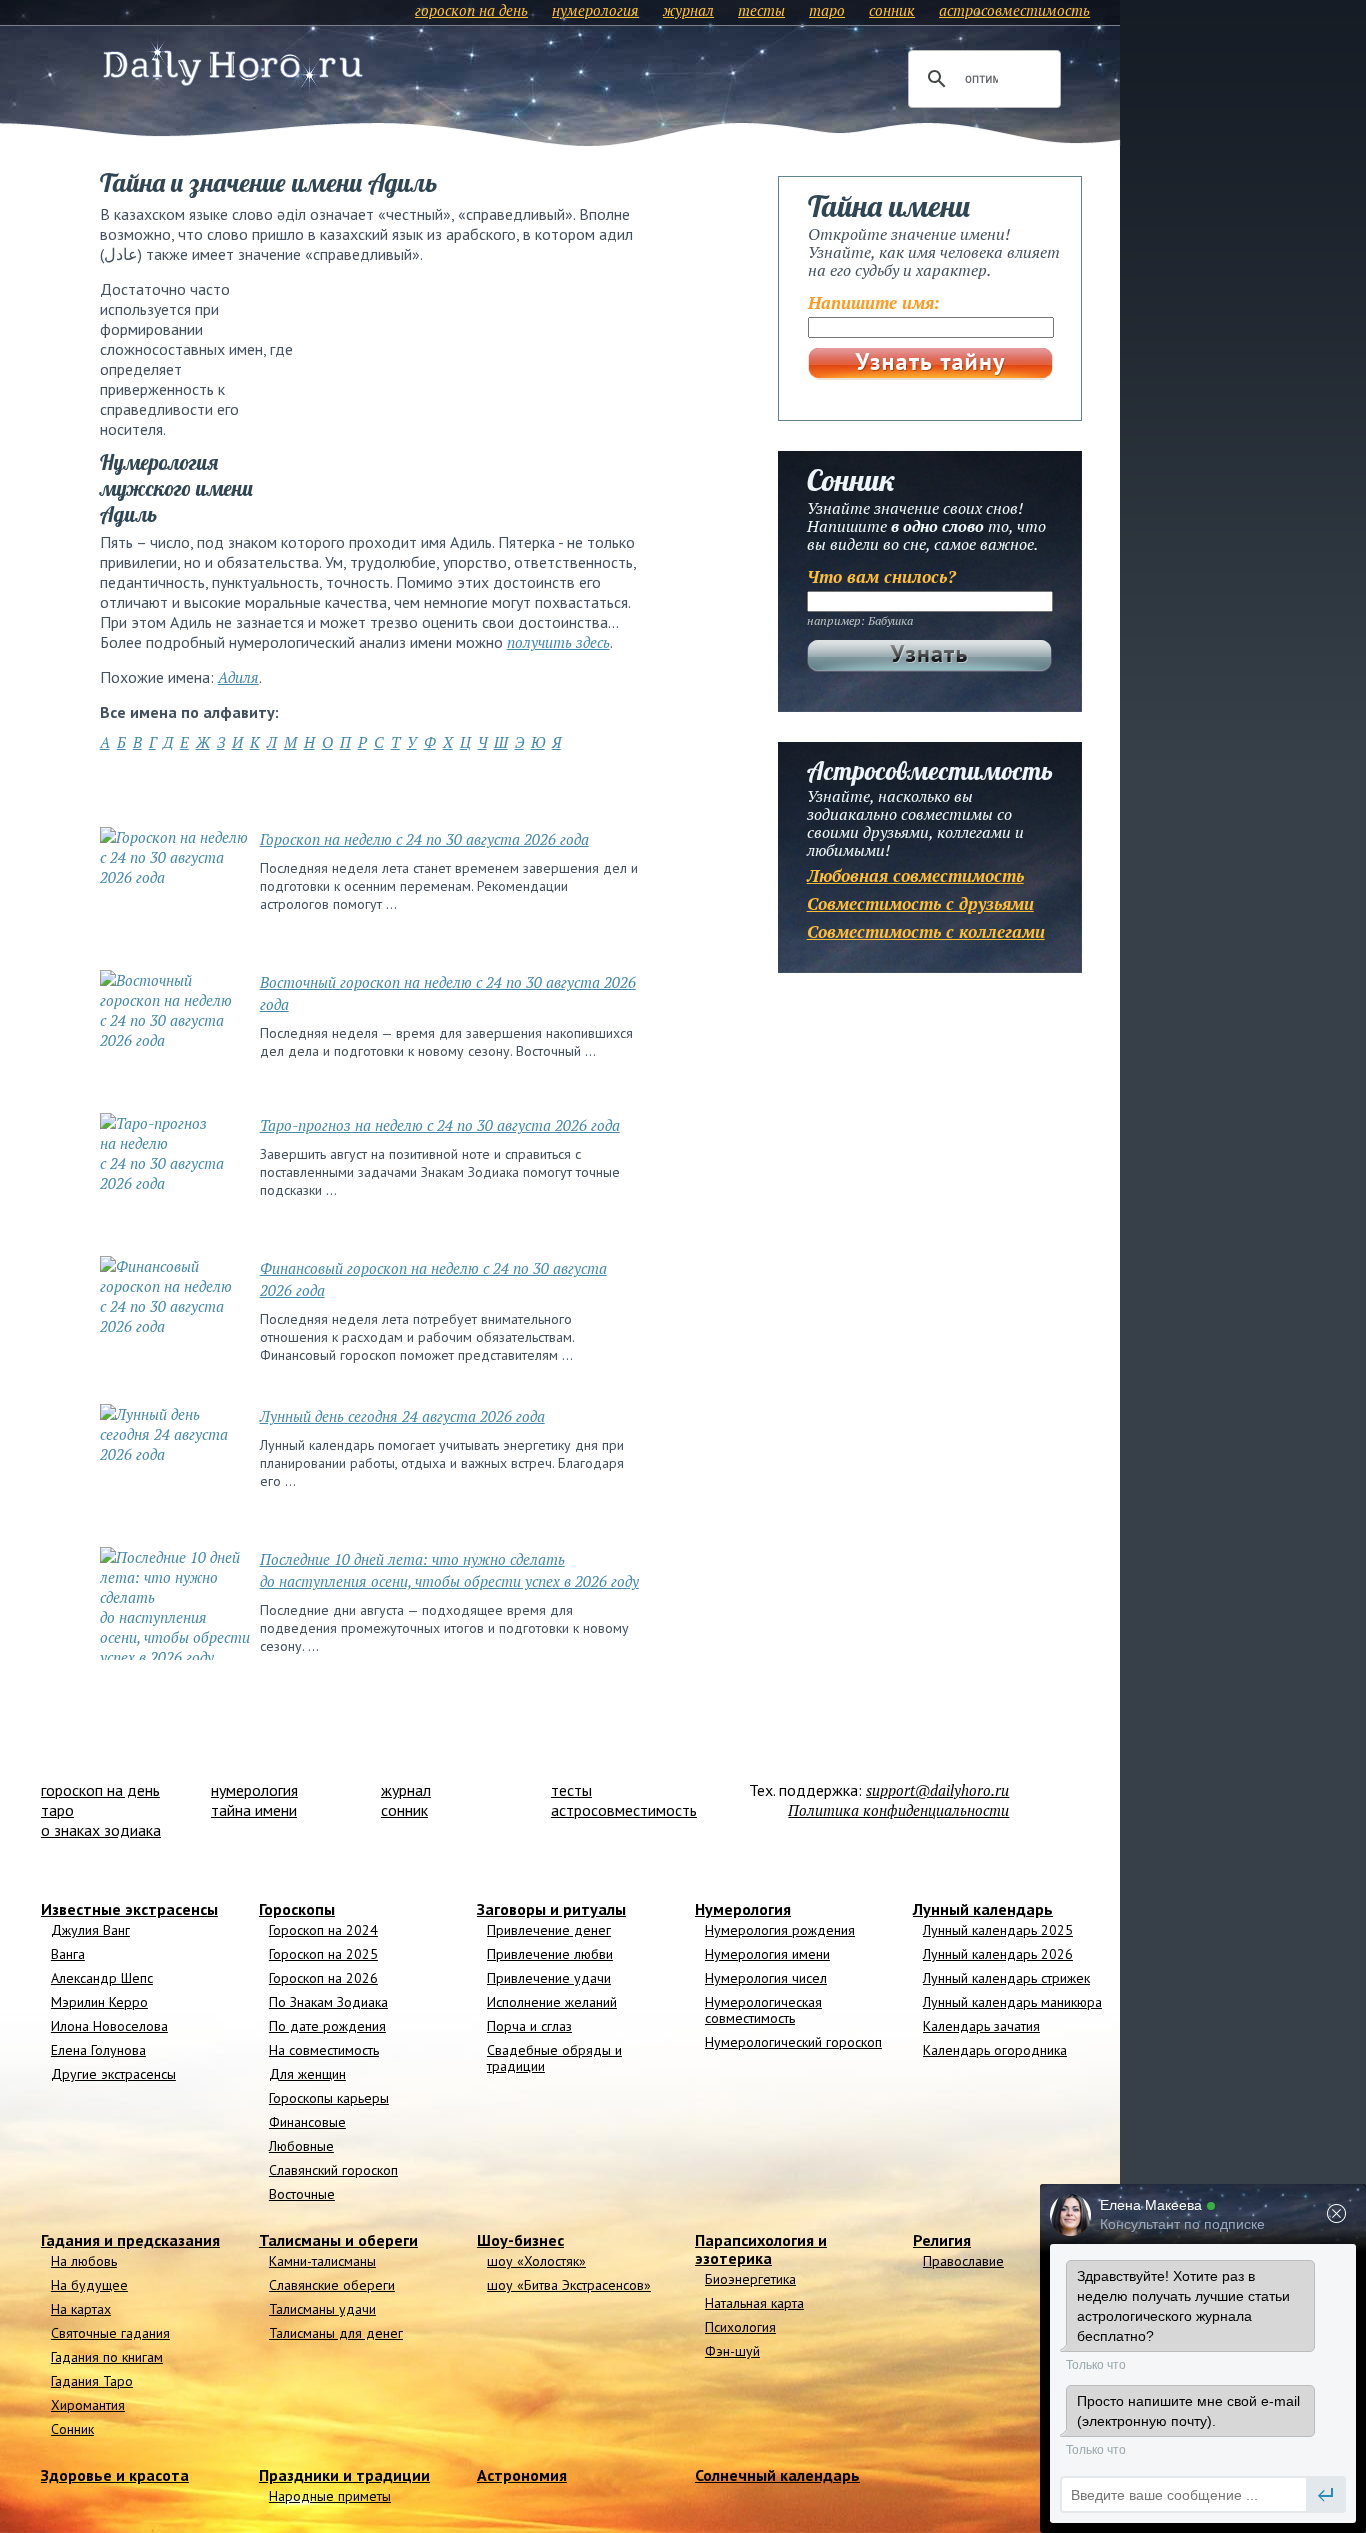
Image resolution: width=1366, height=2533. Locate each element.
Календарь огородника (995, 2050)
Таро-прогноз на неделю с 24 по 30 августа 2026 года (440, 1125)
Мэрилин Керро (99, 2002)
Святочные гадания (110, 2333)
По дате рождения (327, 2026)
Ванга (68, 1954)
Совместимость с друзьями (920, 903)
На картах (81, 2309)
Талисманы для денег (336, 2333)
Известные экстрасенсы (129, 1909)
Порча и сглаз (529, 2026)
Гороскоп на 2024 (323, 1930)
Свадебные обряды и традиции (554, 2058)
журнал (688, 10)
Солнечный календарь (777, 2475)
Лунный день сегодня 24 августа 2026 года (402, 1416)
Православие (963, 2261)
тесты (761, 10)
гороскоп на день (471, 10)
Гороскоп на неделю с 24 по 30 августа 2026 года (424, 839)
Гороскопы (297, 1909)
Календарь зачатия (981, 2026)
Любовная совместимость (915, 875)
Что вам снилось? (881, 576)
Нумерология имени (767, 1954)
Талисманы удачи (322, 2309)
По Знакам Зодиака (328, 2002)
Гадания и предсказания (130, 2240)
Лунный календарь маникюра (1012, 2002)
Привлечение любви (550, 1954)
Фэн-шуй (732, 2351)
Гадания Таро (92, 2381)
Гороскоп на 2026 (323, 1978)
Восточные (302, 2194)
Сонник (72, 2429)
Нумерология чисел (766, 1978)
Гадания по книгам (107, 2357)
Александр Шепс (102, 1978)
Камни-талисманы (322, 2261)
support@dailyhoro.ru (937, 1790)
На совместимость (324, 2050)
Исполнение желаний (552, 2002)
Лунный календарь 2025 (998, 1930)
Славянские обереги (332, 2285)
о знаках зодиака (101, 1830)
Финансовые (307, 2122)
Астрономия (522, 2475)
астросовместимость (1014, 10)
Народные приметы (330, 2496)
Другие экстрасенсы (113, 2074)
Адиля (238, 677)
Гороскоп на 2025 (323, 1954)
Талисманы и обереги (338, 2240)
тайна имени (254, 1810)
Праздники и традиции (344, 2475)
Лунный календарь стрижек (1006, 1978)
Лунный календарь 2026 (998, 1954)
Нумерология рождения (780, 1930)
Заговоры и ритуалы (551, 1909)
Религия (942, 2240)
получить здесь (558, 642)
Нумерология (743, 1909)
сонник (892, 10)
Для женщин (307, 2074)
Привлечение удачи (549, 1978)
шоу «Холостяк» (536, 2261)
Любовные (301, 2146)
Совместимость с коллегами (926, 931)
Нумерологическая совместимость (763, 2010)
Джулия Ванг (90, 1930)
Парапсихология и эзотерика (761, 2249)
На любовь (84, 2261)
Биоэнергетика (750, 2279)
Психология (740, 2327)
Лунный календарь (983, 1909)
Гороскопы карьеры (329, 2098)
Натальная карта (754, 2303)
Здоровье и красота (115, 2475)
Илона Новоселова (109, 2026)
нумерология (595, 10)
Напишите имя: (874, 302)
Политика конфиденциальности (898, 1810)
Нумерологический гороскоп (793, 2042)
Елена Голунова (98, 2050)
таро (827, 10)
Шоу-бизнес (520, 2240)
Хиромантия (88, 2405)
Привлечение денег (549, 1930)
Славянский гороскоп (333, 2170)
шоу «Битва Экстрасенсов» (569, 2285)
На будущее (89, 2285)
